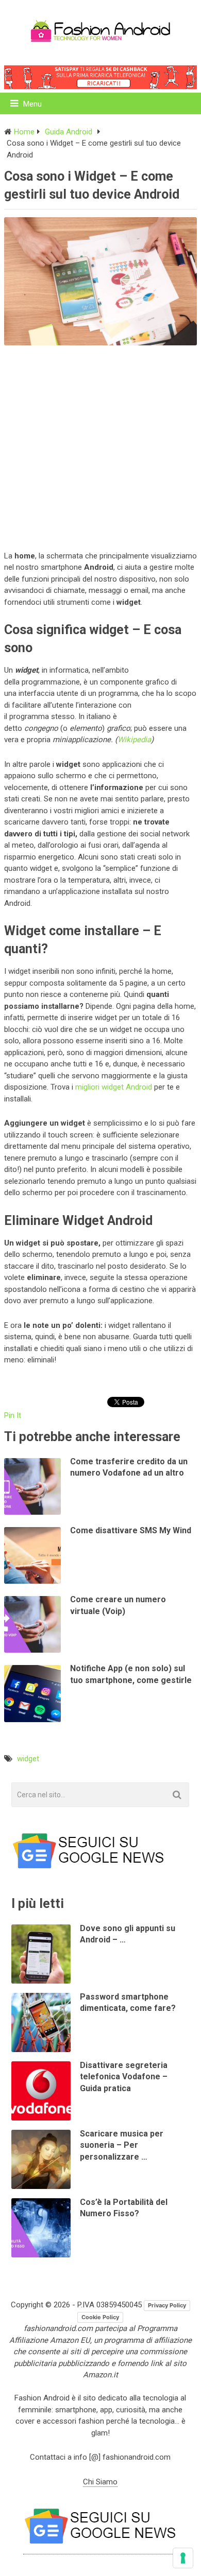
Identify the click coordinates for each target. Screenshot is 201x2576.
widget (28, 1759)
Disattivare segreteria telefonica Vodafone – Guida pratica (124, 2077)
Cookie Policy (100, 2317)
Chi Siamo (100, 2482)
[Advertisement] (100, 446)
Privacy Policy (167, 2305)
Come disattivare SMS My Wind (131, 1530)
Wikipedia (134, 740)
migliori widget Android (114, 1087)
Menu (32, 104)
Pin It (13, 1415)
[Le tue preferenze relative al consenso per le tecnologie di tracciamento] (183, 2558)
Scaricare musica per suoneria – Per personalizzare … (122, 2145)
